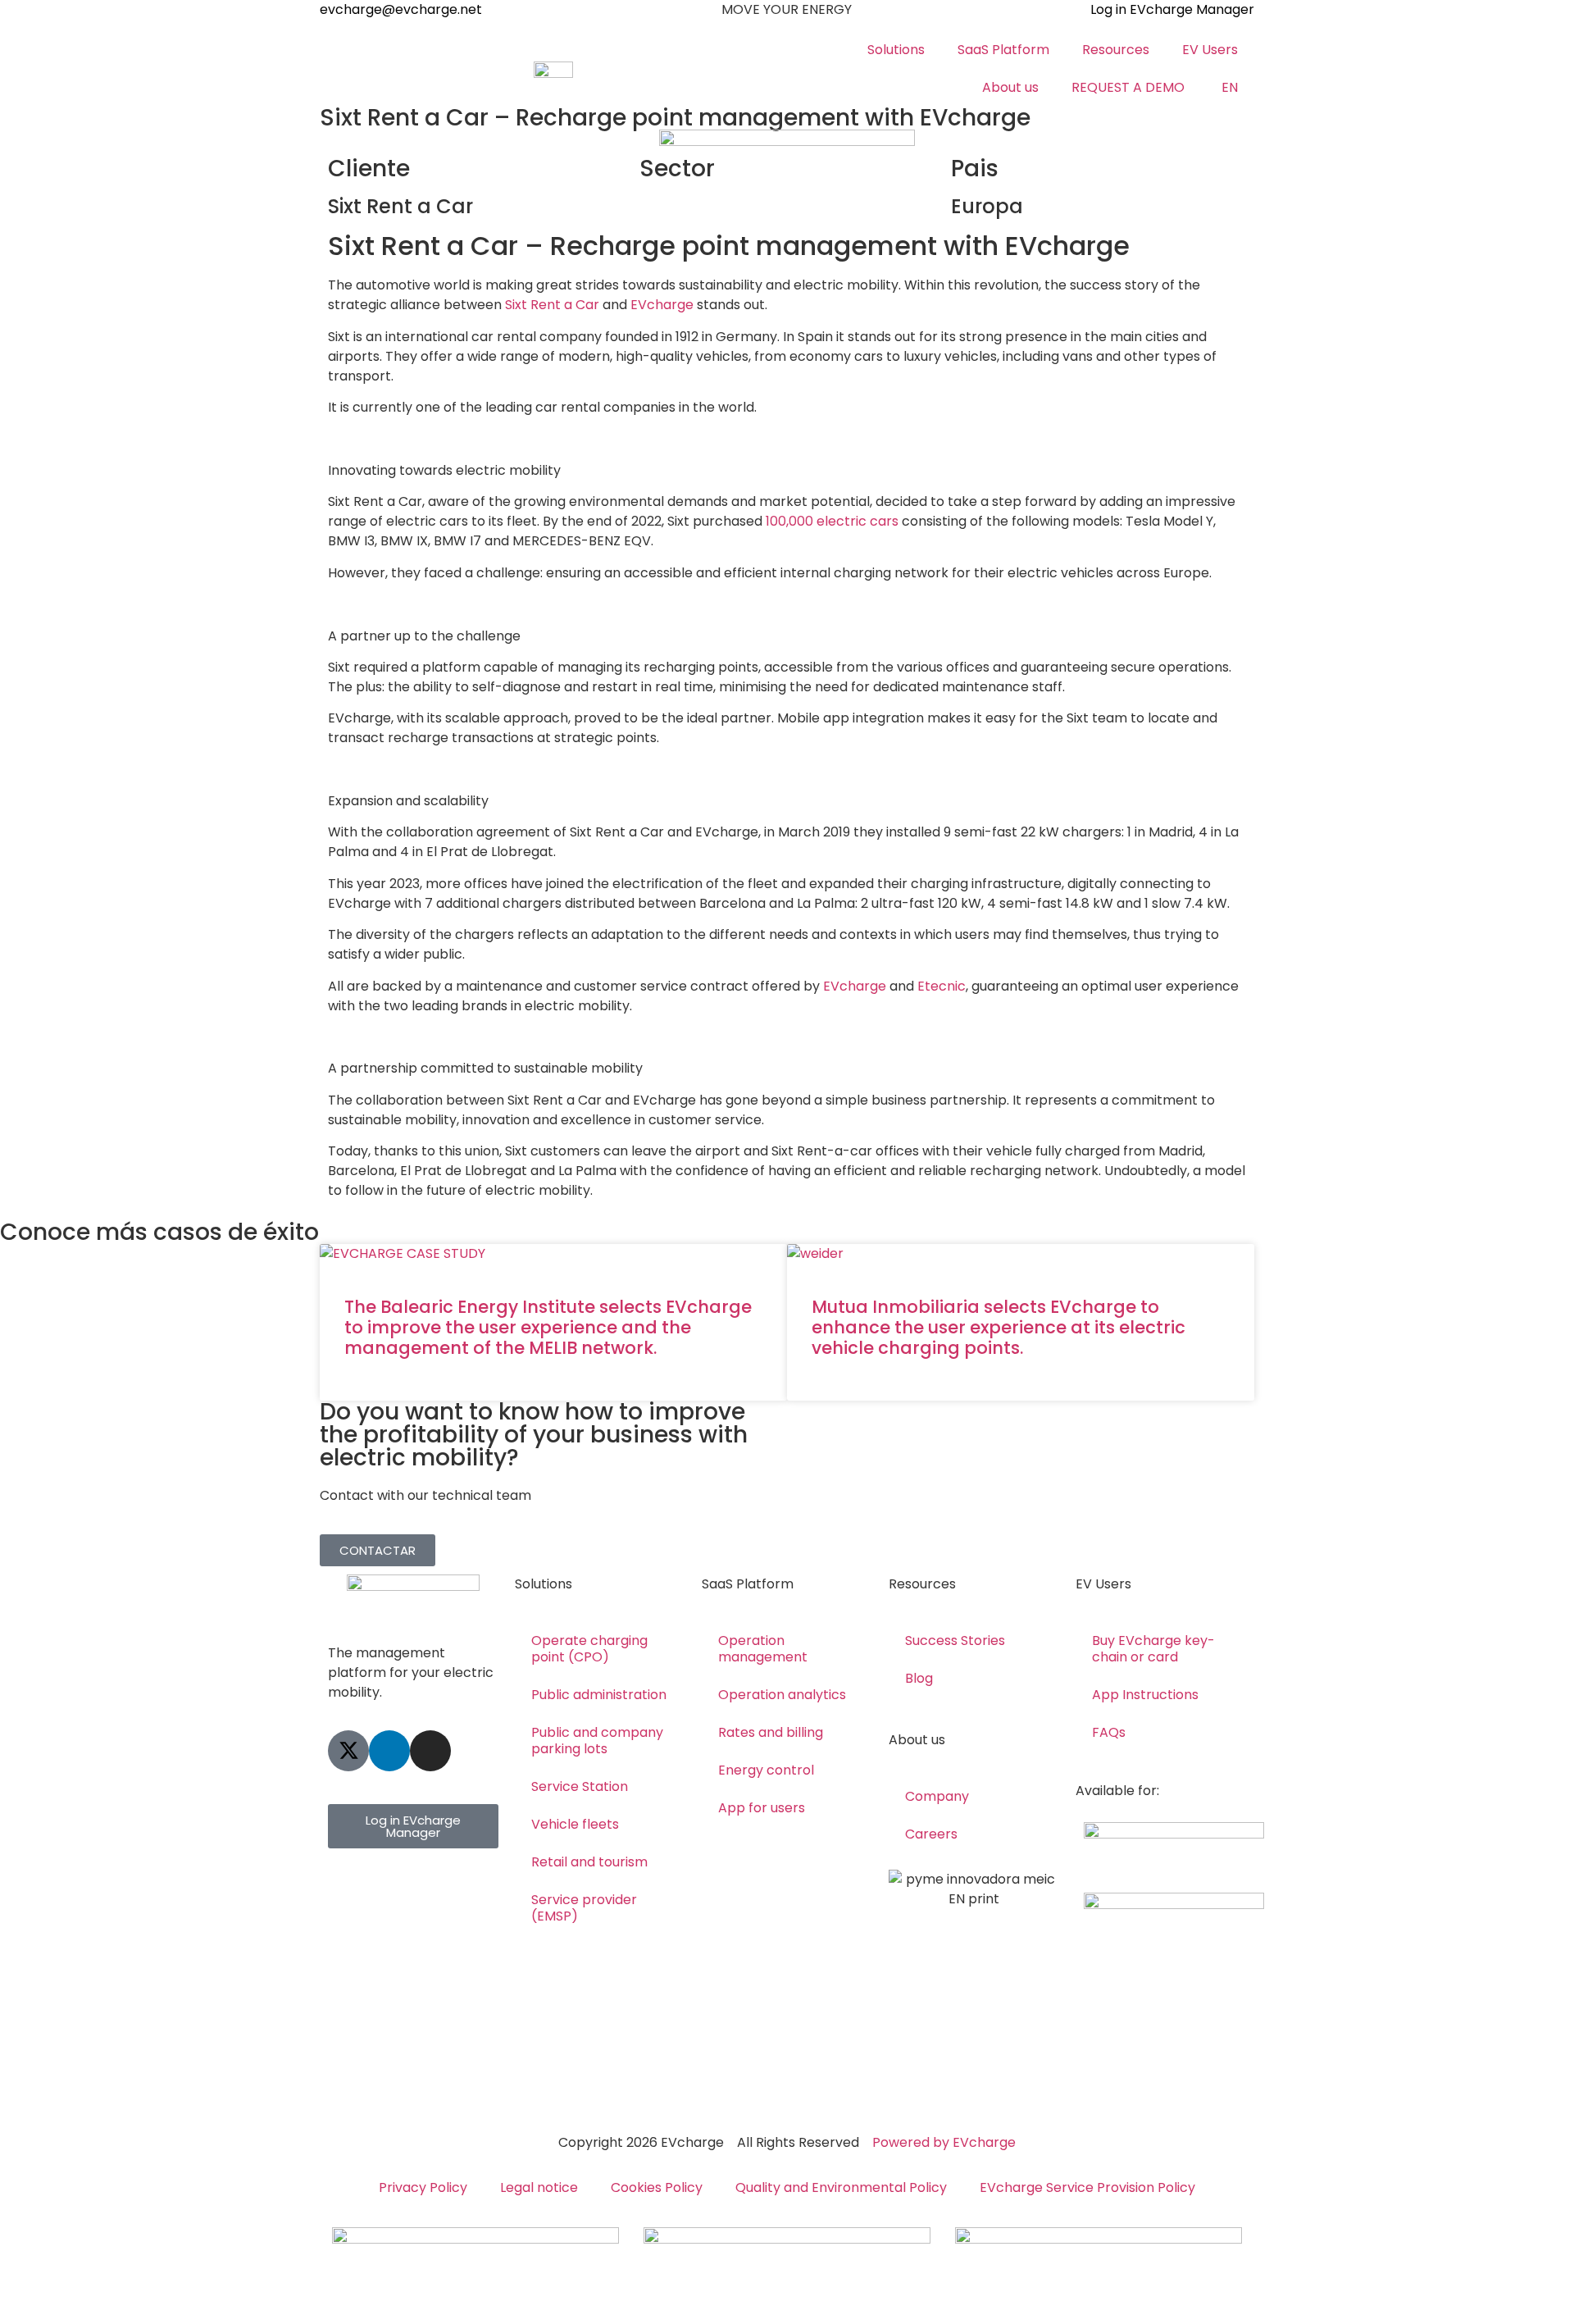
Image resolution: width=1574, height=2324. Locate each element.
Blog (919, 1678)
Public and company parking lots (597, 1741)
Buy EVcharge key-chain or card (1153, 1649)
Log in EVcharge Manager (1172, 9)
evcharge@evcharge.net (401, 9)
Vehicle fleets (575, 1824)
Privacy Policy (423, 2187)
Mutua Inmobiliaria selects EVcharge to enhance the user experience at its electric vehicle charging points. (999, 1327)
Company (937, 1796)
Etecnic (942, 986)
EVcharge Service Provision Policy (1087, 2187)
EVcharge (855, 986)
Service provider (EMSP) (584, 1908)
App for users (762, 1808)
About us (1010, 87)
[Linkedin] (389, 1751)
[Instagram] (430, 1751)
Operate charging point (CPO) (589, 1649)
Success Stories (955, 1640)
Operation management (763, 1649)
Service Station (580, 1786)
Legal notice (539, 2187)
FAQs (1109, 1732)
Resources (1116, 50)
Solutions (896, 50)
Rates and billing (771, 1732)
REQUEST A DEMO (1128, 87)
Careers (931, 1834)
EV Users (1210, 50)
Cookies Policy (657, 2187)
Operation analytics (782, 1695)
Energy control (766, 1770)
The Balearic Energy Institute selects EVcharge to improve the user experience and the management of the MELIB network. (548, 1327)
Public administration (599, 1695)
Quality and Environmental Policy (841, 2187)
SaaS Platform (1003, 50)
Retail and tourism (589, 1862)
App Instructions (1145, 1695)
